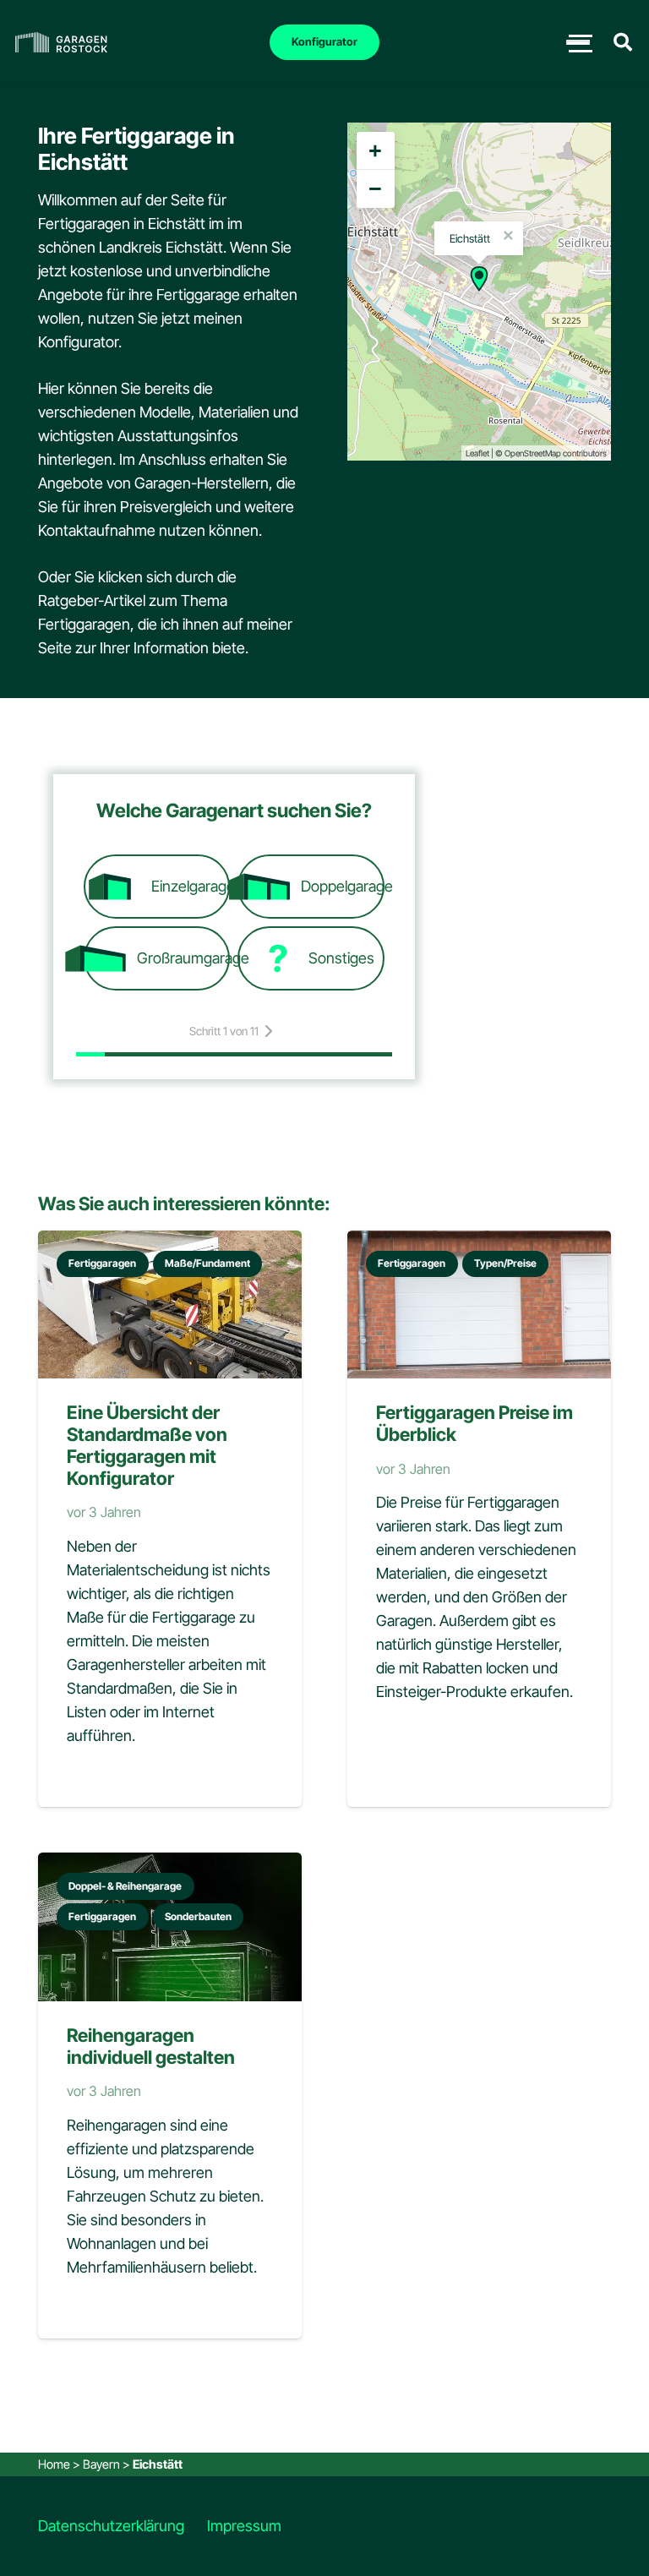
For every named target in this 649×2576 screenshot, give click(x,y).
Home (54, 2464)
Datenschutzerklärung (111, 2526)
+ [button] (375, 150)
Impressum (244, 2526)
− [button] (375, 188)
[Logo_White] (61, 43)
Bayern (101, 2464)
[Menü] (578, 42)
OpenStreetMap (533, 453)
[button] (623, 42)
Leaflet (477, 453)
